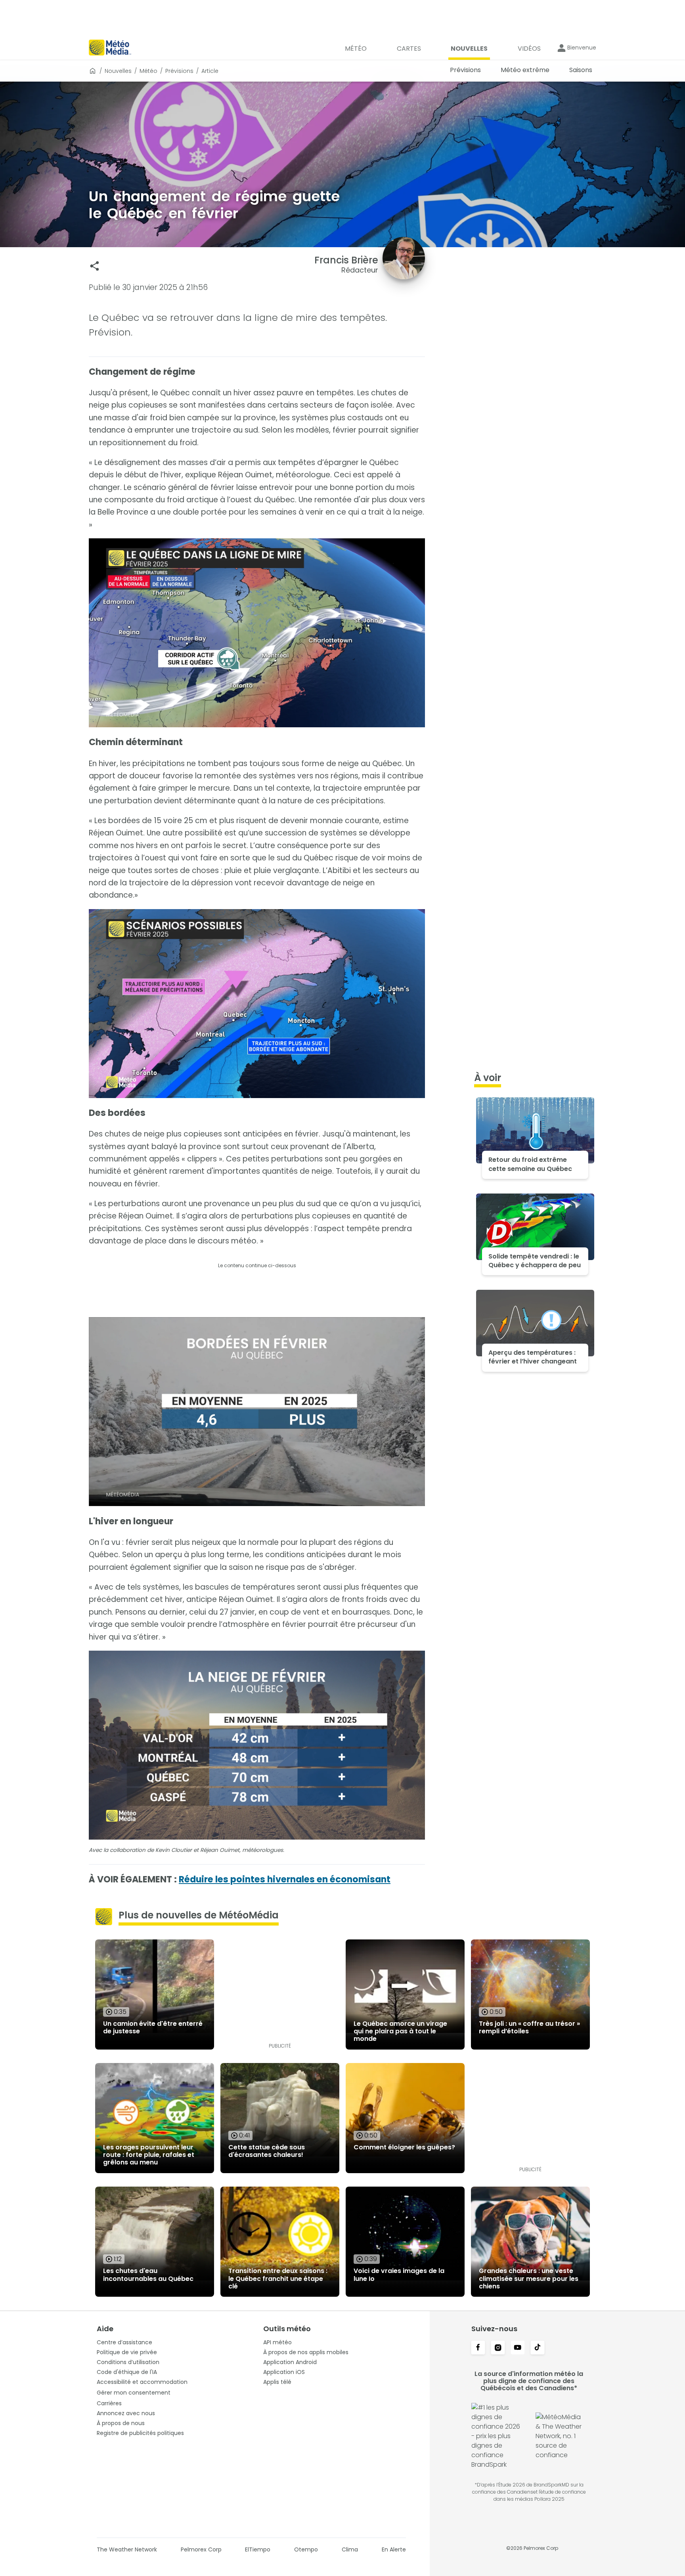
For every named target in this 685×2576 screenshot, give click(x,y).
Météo (148, 71)
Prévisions (179, 71)
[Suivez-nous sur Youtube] (518, 2348)
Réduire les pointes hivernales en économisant (285, 1879)
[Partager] (95, 266)
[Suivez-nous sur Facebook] (478, 2348)
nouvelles (118, 71)
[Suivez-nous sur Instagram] (498, 2348)
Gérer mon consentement (134, 2393)
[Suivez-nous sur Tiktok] (538, 2348)
